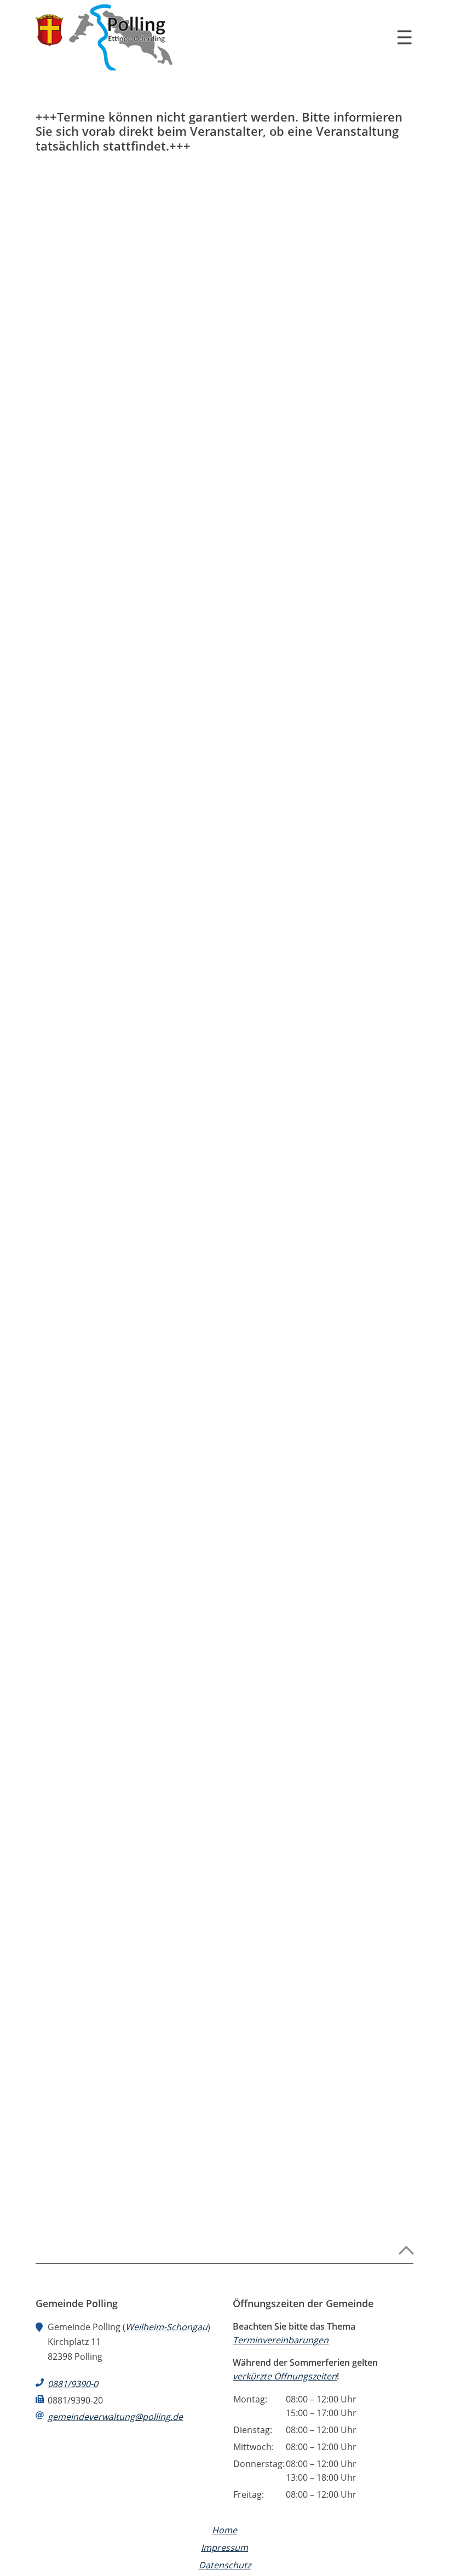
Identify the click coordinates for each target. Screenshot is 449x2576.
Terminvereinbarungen (281, 2340)
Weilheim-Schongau (166, 2327)
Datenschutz (225, 2565)
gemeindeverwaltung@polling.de (115, 2417)
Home (225, 2530)
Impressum (225, 2548)
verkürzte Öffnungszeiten (285, 2376)
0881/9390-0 (73, 2384)
